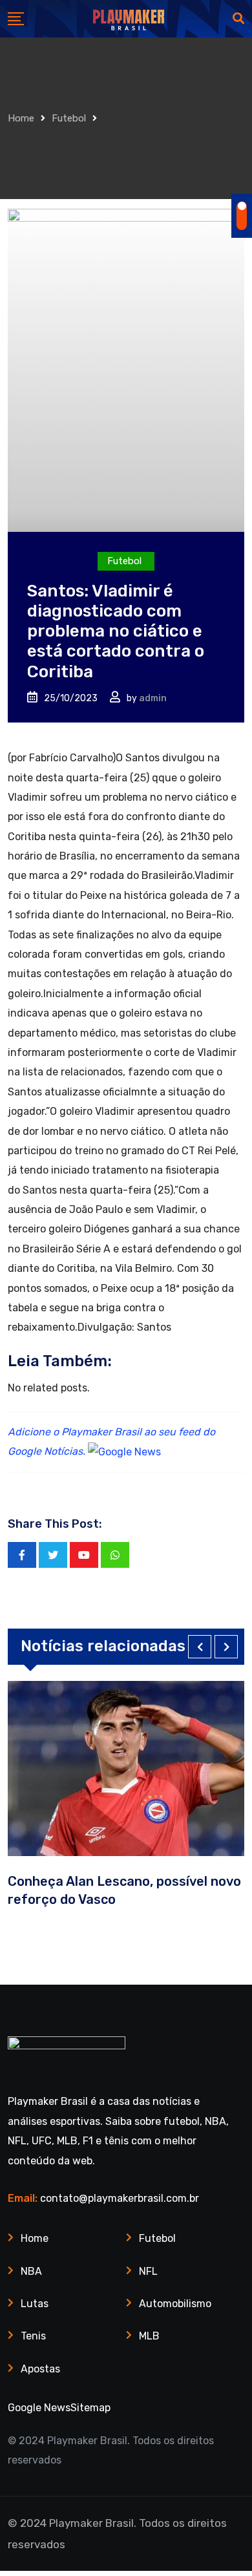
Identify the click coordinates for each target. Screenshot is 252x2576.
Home (21, 118)
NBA (31, 2271)
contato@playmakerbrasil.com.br (120, 2198)
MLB (149, 2336)
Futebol (69, 118)
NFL (148, 2271)
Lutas (35, 2304)
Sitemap (90, 2408)
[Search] (238, 19)
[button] (200, 1647)
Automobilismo (175, 2304)
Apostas (40, 2369)
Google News (39, 2408)
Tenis (33, 2336)
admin (153, 698)
